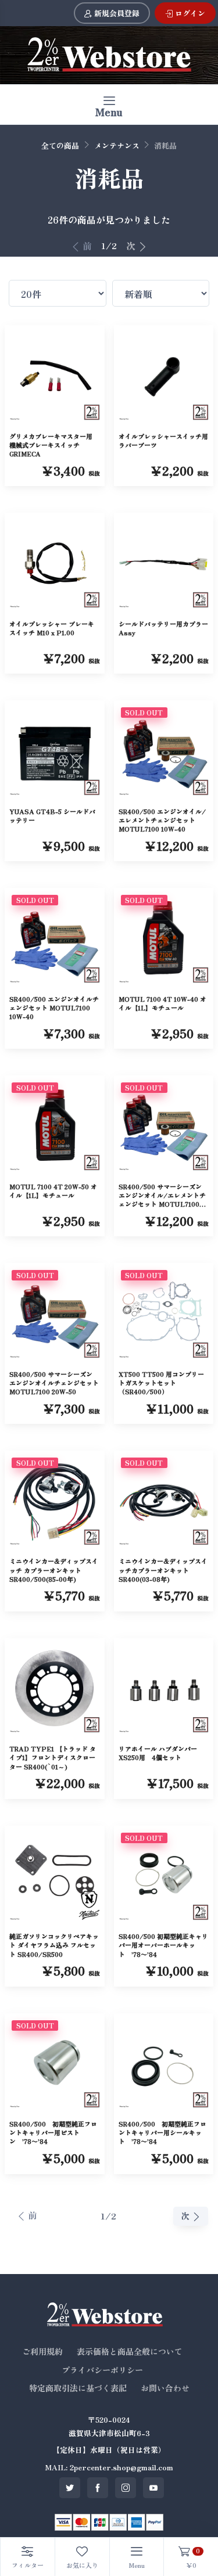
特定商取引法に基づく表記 (78, 2388)
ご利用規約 (42, 2351)
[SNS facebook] (98, 2488)
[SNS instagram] (126, 2488)
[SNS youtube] (153, 2488)
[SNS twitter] (70, 2488)
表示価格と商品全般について (130, 2351)
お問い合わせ (165, 2388)
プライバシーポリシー (102, 2370)
